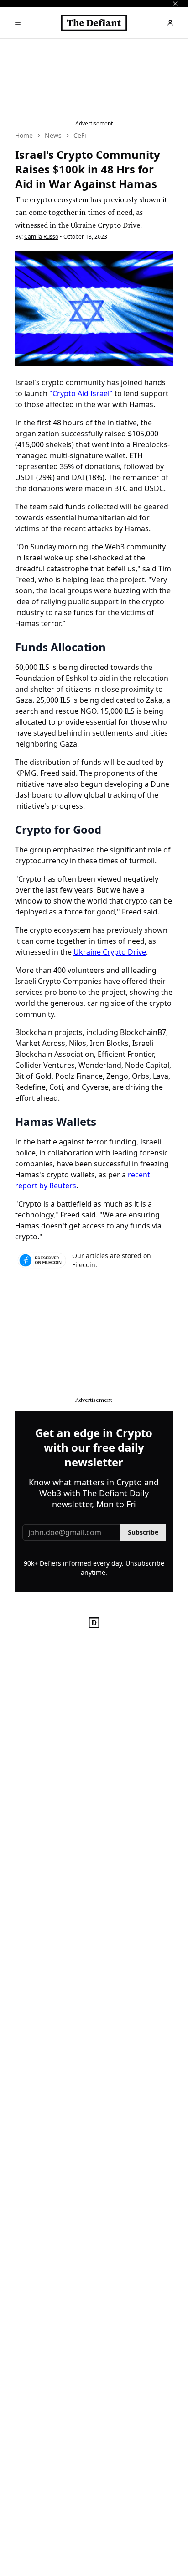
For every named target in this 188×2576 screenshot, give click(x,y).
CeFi (80, 135)
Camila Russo (41, 237)
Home (24, 135)
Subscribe (143, 1532)
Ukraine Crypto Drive (110, 952)
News (53, 135)
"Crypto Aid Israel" (82, 393)
